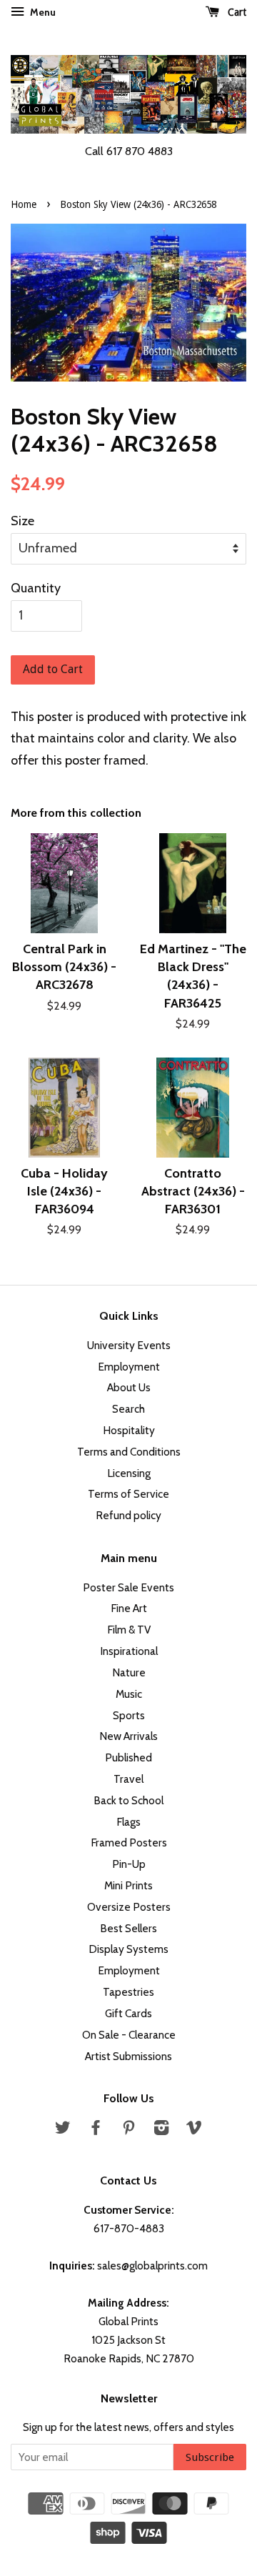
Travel (128, 1779)
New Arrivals (128, 1736)
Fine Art (129, 1608)
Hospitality (129, 1430)
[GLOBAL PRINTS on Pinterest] (128, 2130)
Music (129, 1694)
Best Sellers (128, 1928)
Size (22, 521)
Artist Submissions (128, 2056)
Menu (42, 12)
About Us (129, 1387)
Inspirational (129, 1651)
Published (128, 1757)
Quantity (36, 588)
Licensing (129, 1473)
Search (128, 1409)
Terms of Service (128, 1494)
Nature (129, 1672)
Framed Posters (129, 1843)
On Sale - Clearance (129, 2035)
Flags (128, 1822)
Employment (129, 1367)
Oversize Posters (129, 1907)
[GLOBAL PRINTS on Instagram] (161, 2130)
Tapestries (128, 1992)
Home (24, 204)
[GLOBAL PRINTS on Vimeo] (194, 2130)
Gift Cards (128, 2013)
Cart (236, 12)
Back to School (128, 1800)
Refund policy (128, 1515)
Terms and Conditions (129, 1452)
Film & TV (129, 1630)
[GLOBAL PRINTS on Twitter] (63, 2130)
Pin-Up (129, 1864)
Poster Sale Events (128, 1587)
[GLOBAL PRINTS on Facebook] (96, 2130)
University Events (129, 1345)
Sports (129, 1715)
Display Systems (128, 1949)
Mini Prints (128, 1885)
